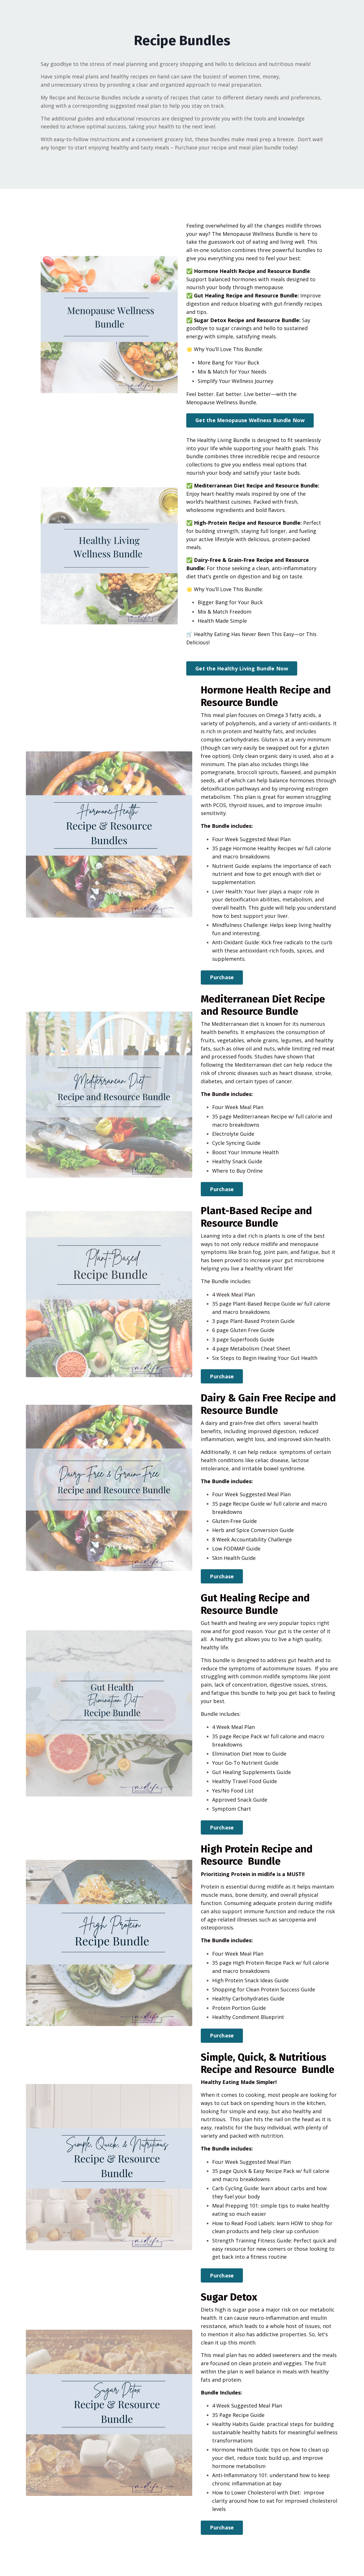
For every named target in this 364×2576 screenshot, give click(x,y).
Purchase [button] (222, 977)
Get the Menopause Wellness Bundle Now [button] (250, 420)
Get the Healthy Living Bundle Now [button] (242, 668)
